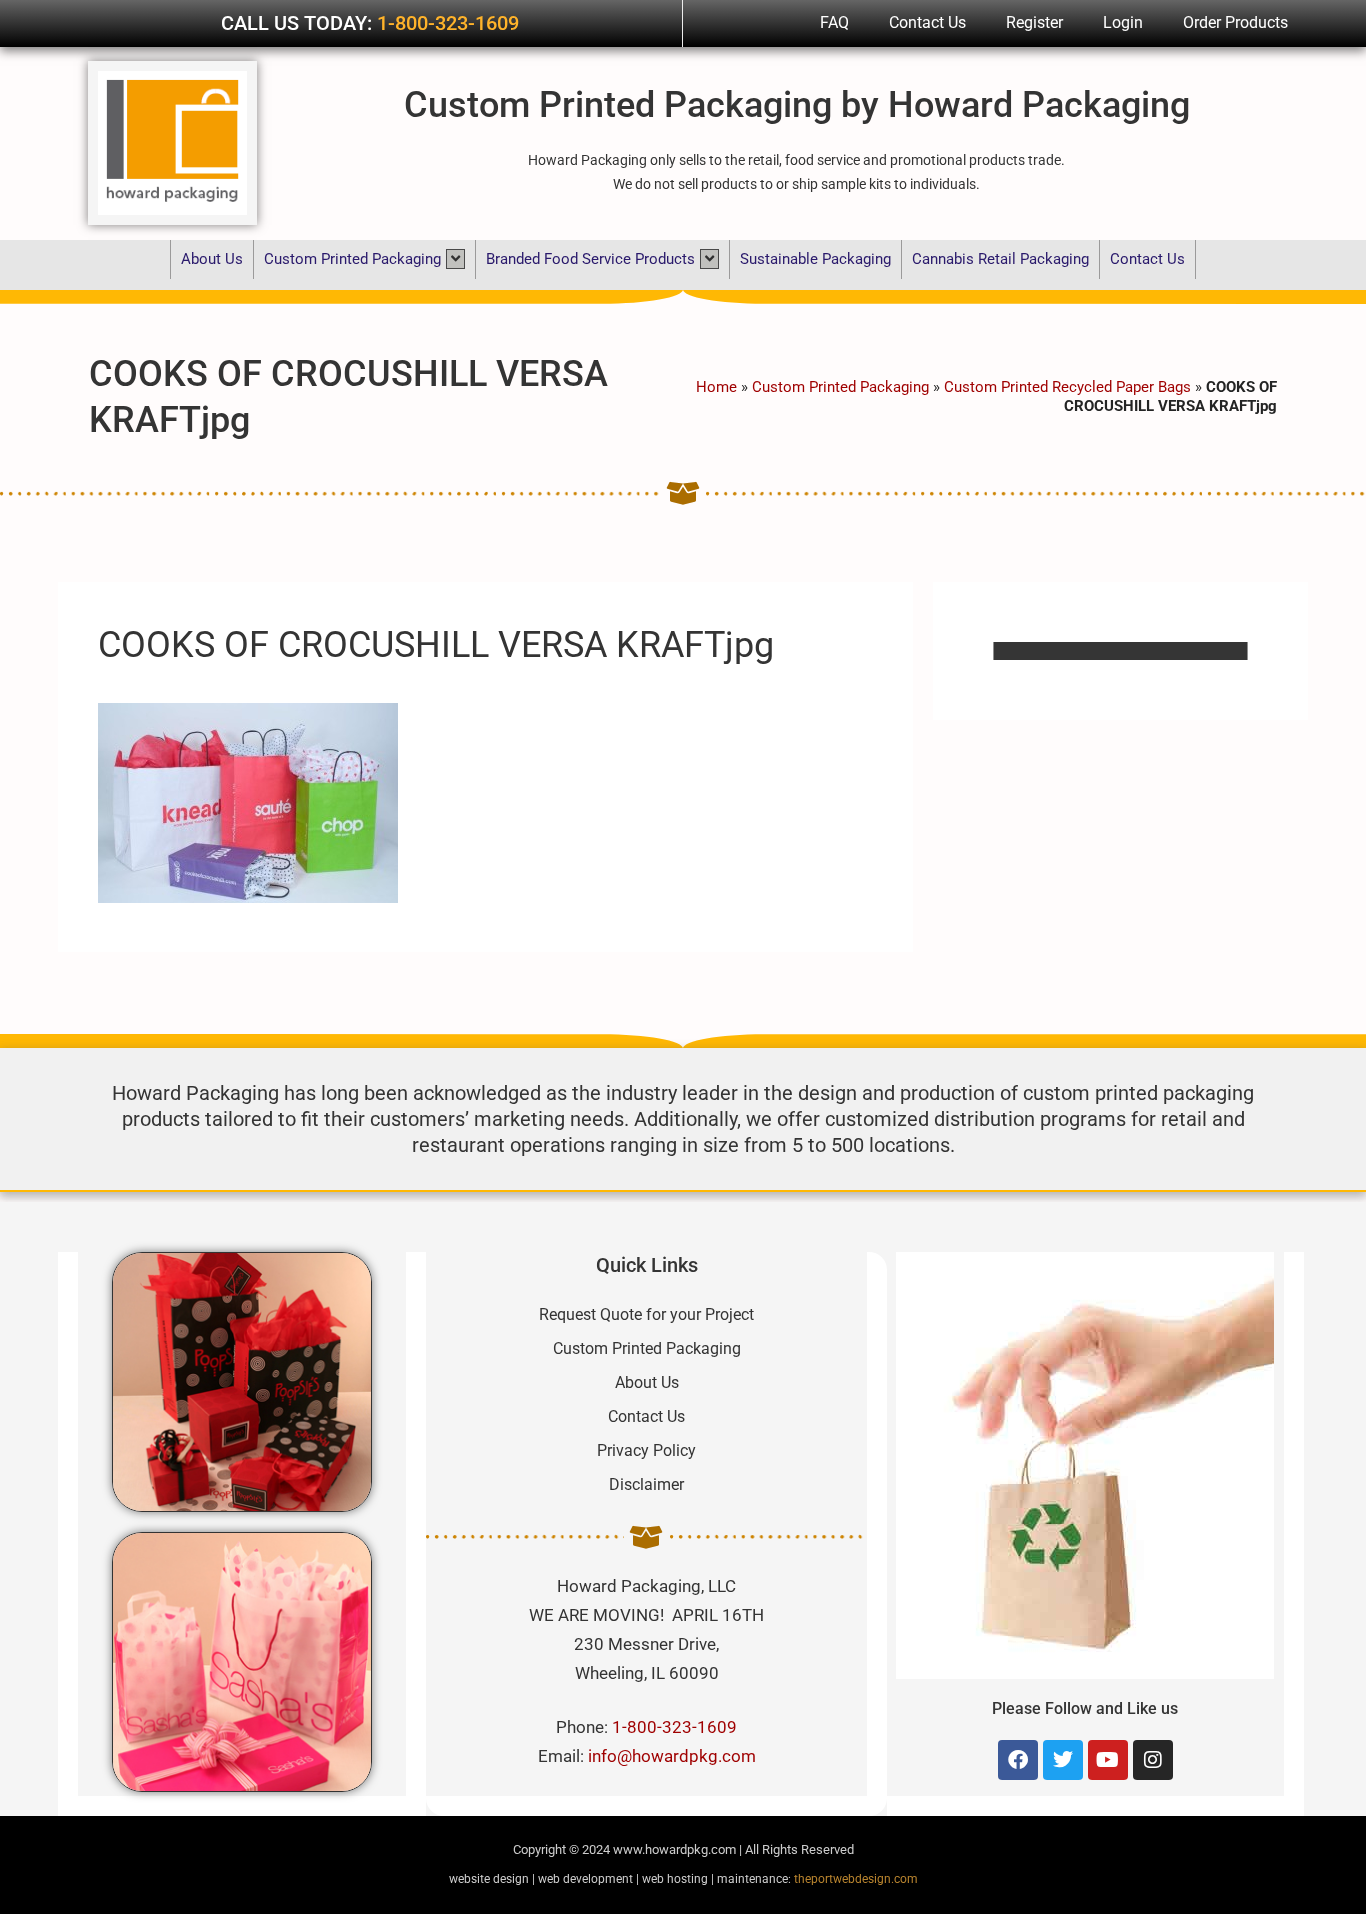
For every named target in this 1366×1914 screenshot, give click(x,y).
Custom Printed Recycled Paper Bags (1067, 387)
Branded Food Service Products (590, 259)
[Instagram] (1153, 1760)
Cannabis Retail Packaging (1000, 259)
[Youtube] (1108, 1760)
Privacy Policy (646, 1450)
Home (716, 387)
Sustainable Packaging (815, 259)
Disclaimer (646, 1484)
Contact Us (927, 22)
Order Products (1235, 22)
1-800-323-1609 (448, 23)
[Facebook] (1018, 1760)
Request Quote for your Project (646, 1314)
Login (1123, 22)
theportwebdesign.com (856, 1879)
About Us (212, 259)
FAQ (834, 22)
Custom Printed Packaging (352, 259)
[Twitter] (1063, 1760)
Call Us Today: (299, 23)
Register (1034, 22)
